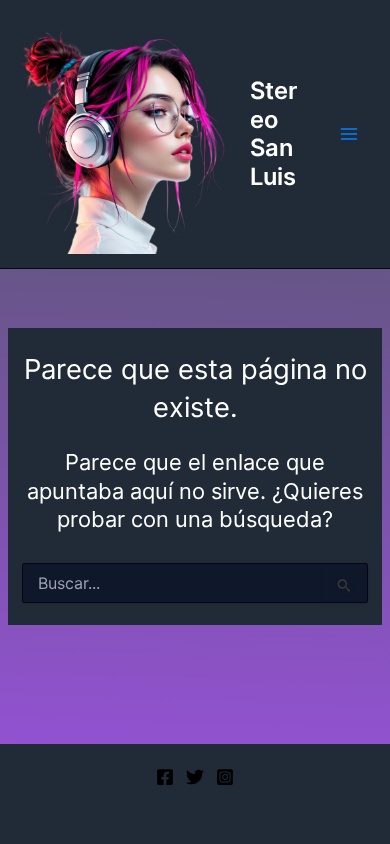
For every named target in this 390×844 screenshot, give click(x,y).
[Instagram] (225, 777)
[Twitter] (195, 777)
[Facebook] (165, 777)
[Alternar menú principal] (349, 134)
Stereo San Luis (273, 133)
